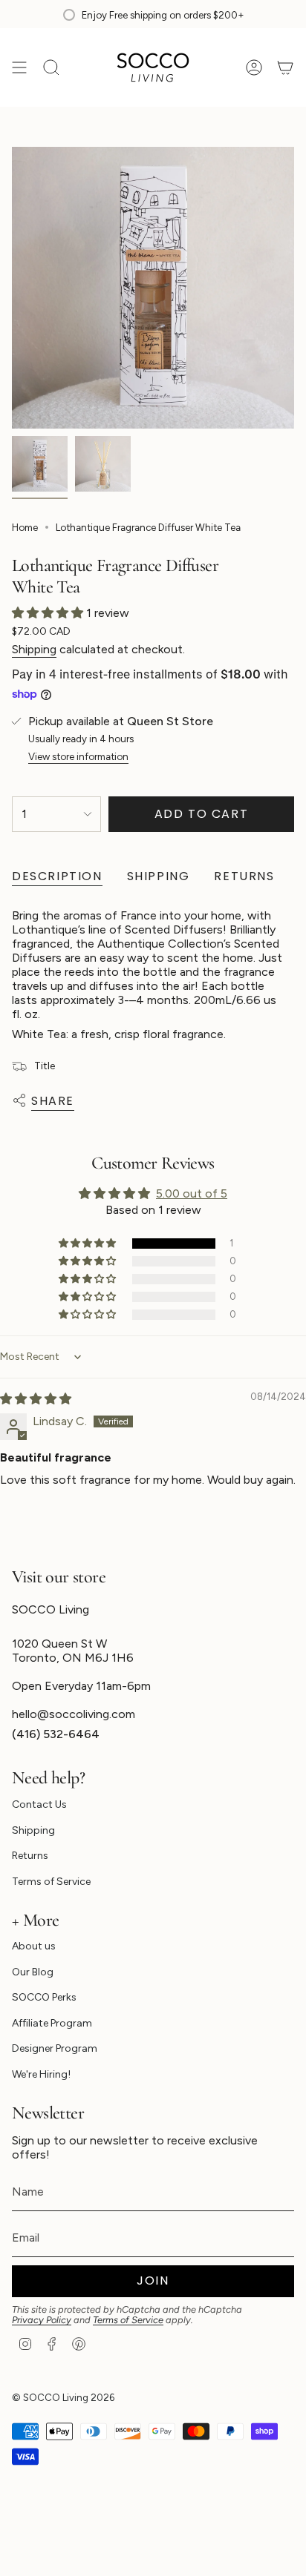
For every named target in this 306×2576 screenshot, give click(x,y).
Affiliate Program (52, 2023)
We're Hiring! (41, 2074)
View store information (78, 756)
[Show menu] (19, 67)
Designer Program (55, 2048)
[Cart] (285, 67)
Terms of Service (51, 1882)
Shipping (34, 649)
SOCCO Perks (44, 1997)
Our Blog (33, 1972)
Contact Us (39, 1804)
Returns (30, 1856)
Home (25, 527)
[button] (49, 613)
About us (34, 1946)
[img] (36, 1399)
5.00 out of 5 (192, 1193)
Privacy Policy (42, 2320)
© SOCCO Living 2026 (63, 2397)
